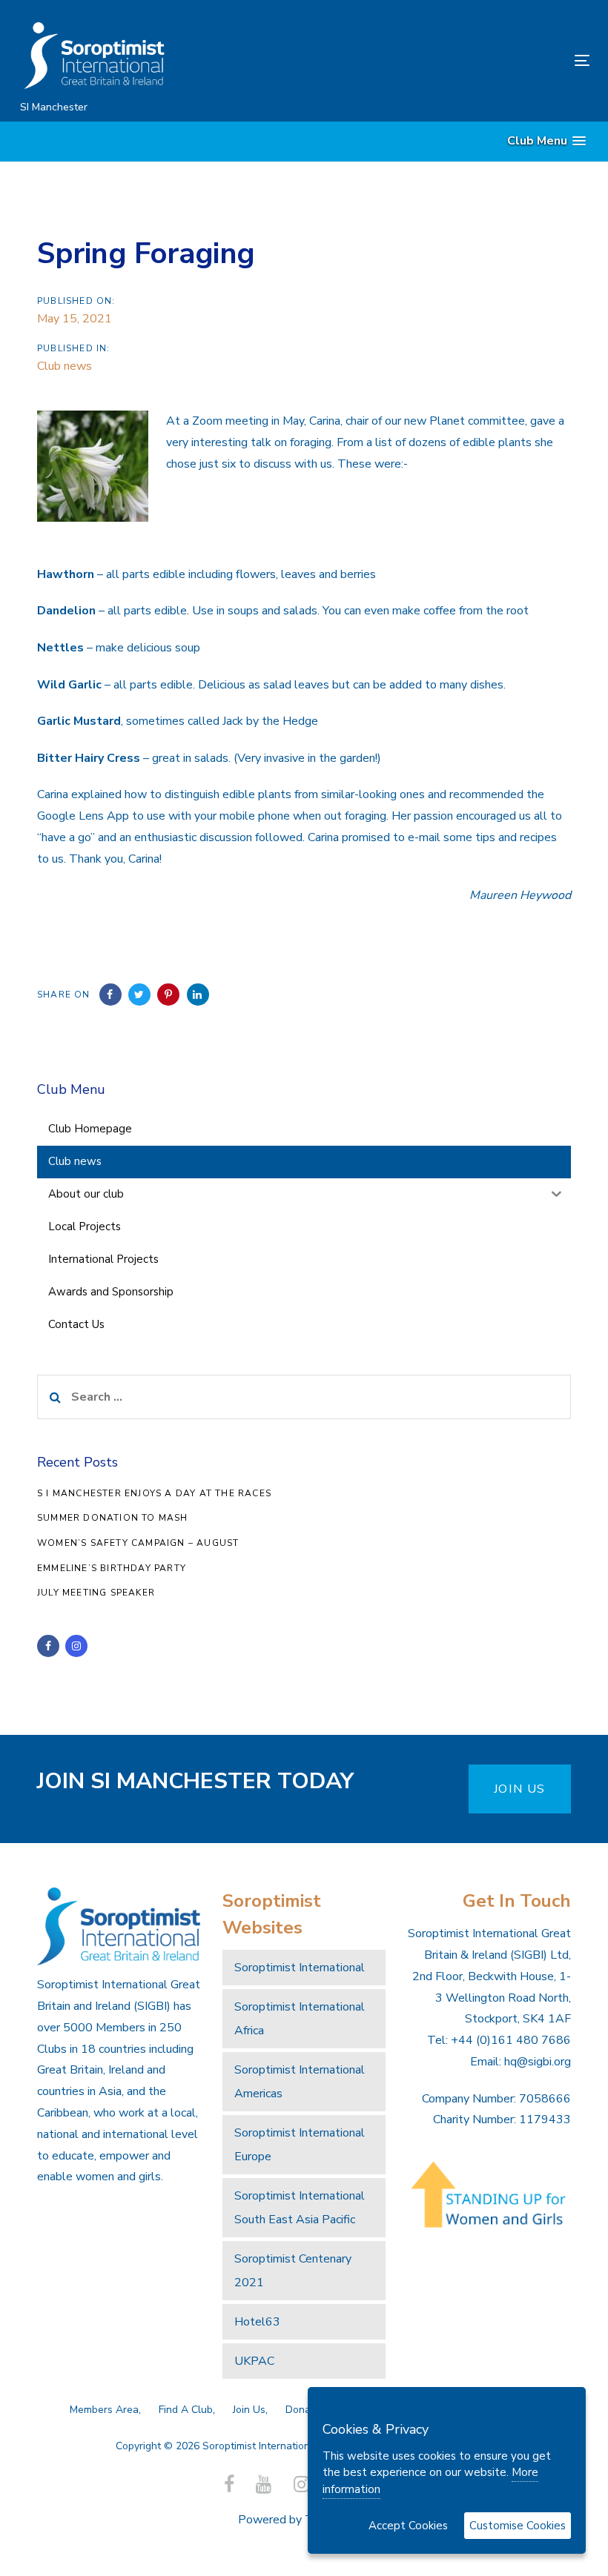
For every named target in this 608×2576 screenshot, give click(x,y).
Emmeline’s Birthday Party (112, 1568)
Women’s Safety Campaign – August (138, 1543)
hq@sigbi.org (538, 2062)
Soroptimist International (300, 1968)
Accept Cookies (408, 2526)
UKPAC (254, 2361)
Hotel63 (257, 2322)
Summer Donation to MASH (113, 1518)
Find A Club (186, 2410)
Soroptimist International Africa (300, 2019)
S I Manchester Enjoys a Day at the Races (154, 1493)
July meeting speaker (96, 1593)
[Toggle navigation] (494, 60)
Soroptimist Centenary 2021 (293, 2271)
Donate (303, 2410)
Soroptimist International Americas (300, 2082)
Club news (65, 366)
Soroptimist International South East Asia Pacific (300, 2208)
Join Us (249, 2410)
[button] (546, 141)
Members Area (104, 2410)
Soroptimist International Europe (300, 2145)
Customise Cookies (518, 2526)
